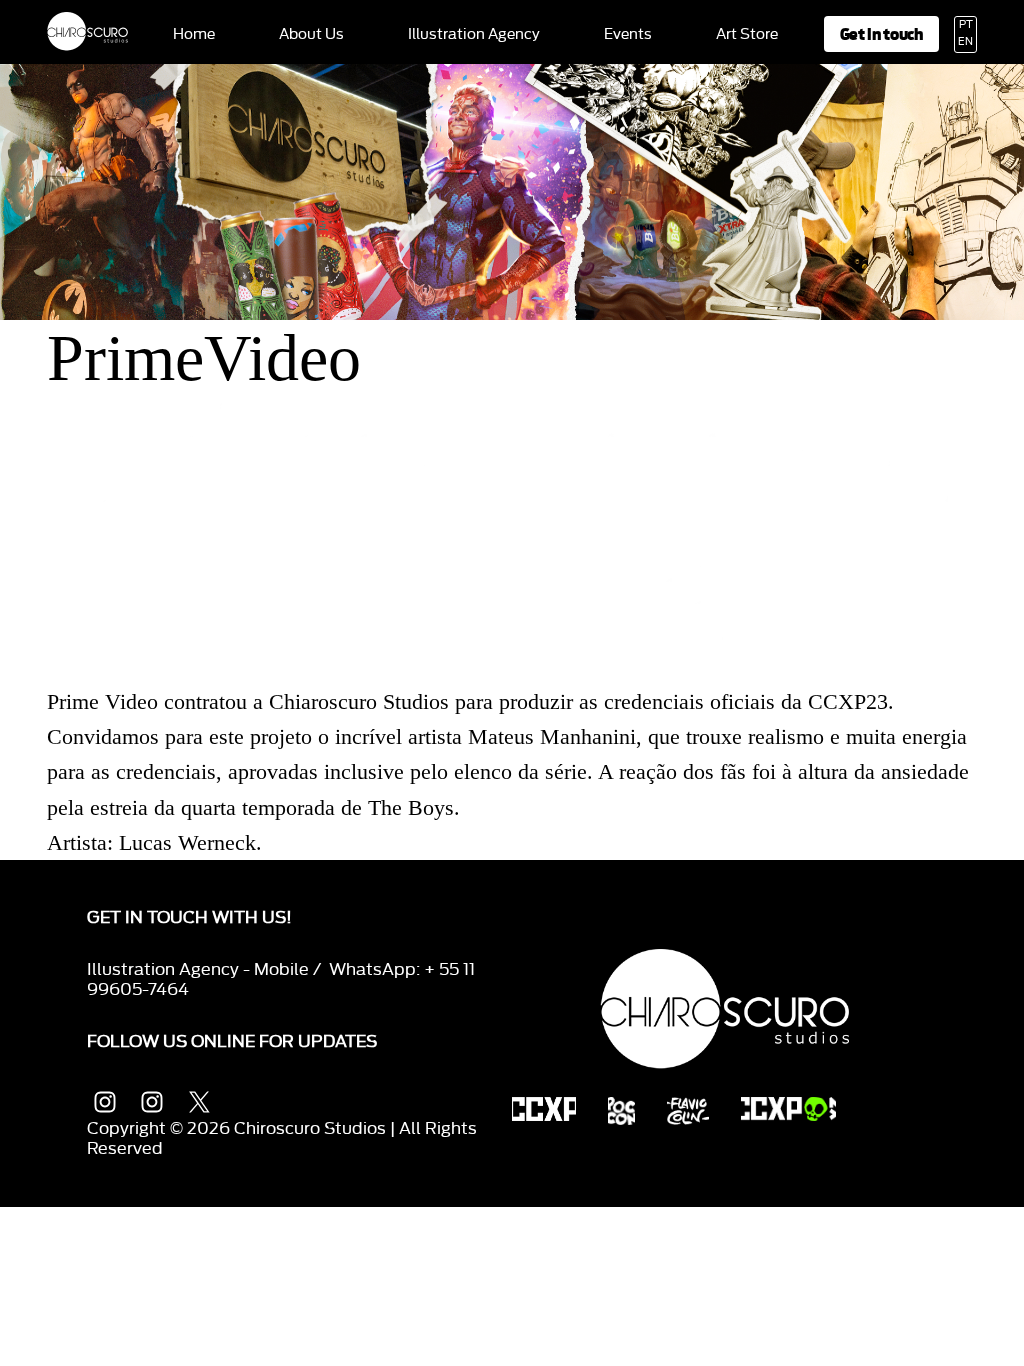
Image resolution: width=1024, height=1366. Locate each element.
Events (628, 35)
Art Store (747, 35)
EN (965, 42)
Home (194, 35)
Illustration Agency (474, 35)
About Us (311, 35)
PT (966, 25)
